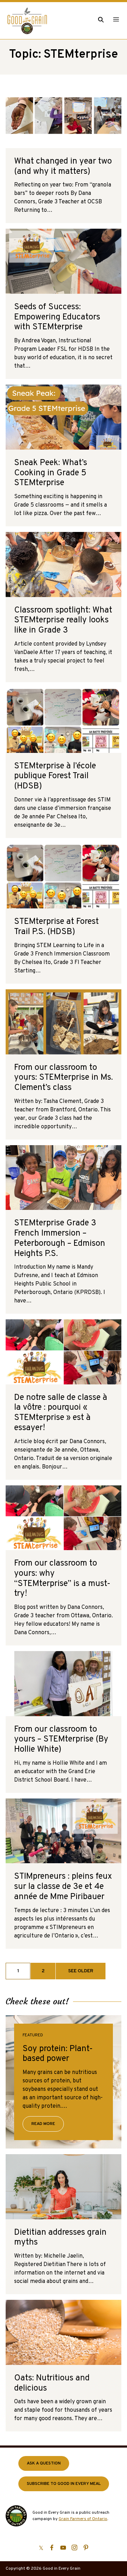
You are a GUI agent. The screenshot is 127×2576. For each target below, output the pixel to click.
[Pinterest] (86, 2548)
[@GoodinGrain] (41, 2548)
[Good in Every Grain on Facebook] (52, 2548)
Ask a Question (44, 2463)
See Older (81, 1971)
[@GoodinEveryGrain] (74, 2548)
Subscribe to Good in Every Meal (64, 2484)
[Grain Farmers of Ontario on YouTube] (63, 2548)
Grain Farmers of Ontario (83, 2519)
